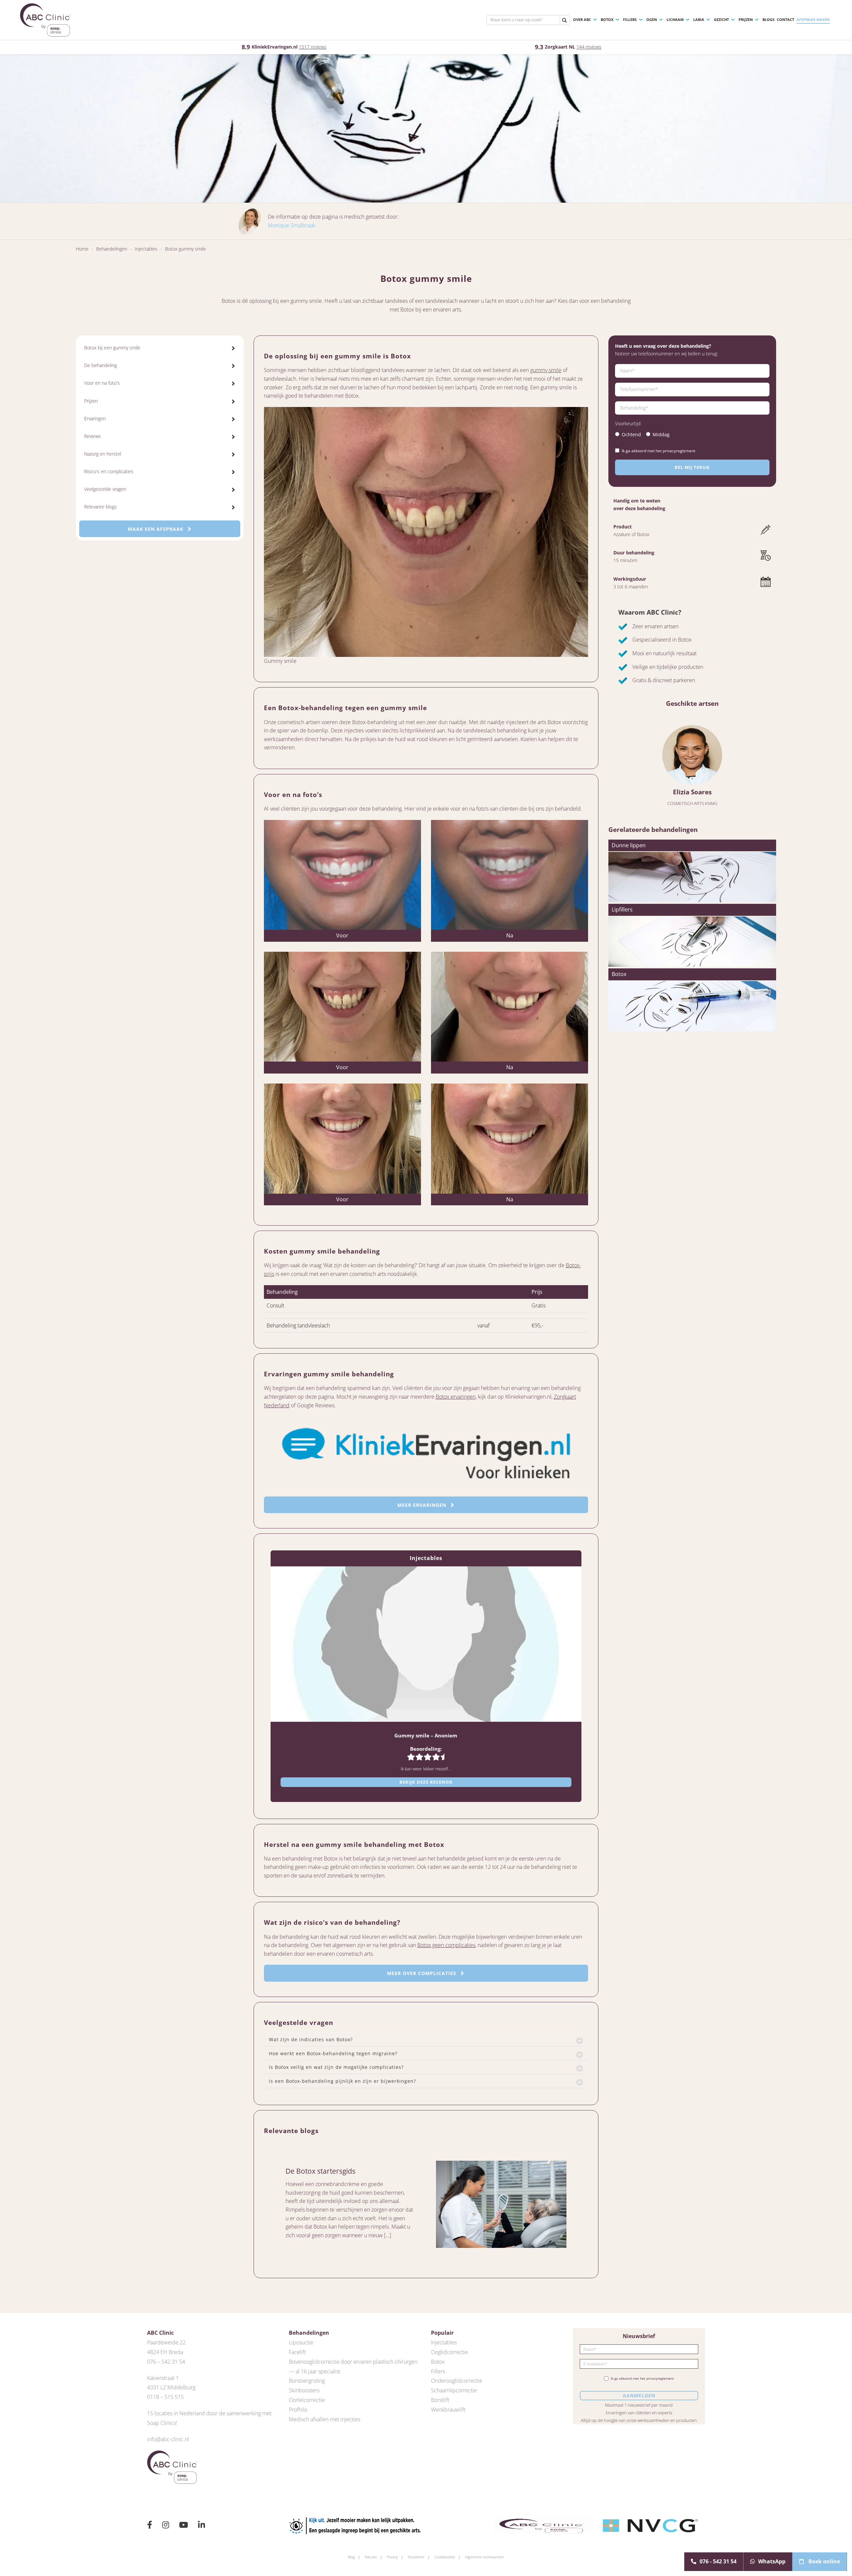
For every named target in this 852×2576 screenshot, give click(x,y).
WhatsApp (772, 2561)
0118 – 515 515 (165, 2397)
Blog (351, 2557)
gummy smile (546, 370)
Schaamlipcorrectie (454, 2390)
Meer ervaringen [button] (423, 1505)
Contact (785, 19)
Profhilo (298, 2410)
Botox (607, 19)
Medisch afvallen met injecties (324, 2419)
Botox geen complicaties (446, 1945)
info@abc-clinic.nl (168, 2439)
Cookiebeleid (445, 2557)
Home (82, 249)
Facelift (297, 2352)
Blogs (768, 19)
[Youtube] (184, 2526)
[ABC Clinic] (45, 20)
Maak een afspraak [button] (156, 529)
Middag (661, 434)
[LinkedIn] (202, 2526)
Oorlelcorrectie (307, 2400)
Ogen (652, 19)
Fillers (630, 19)
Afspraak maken (813, 19)
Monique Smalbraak (292, 225)
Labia (699, 19)
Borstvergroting (307, 2381)
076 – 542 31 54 (166, 2362)
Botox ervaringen (456, 1397)
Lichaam (675, 19)
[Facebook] (150, 2526)
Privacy (392, 2557)
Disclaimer (416, 2557)
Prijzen (746, 19)
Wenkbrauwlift (448, 2410)
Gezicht (721, 19)
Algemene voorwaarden (485, 2557)
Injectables (146, 249)
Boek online (824, 2561)
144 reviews (589, 47)
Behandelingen (112, 249)
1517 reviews (313, 47)
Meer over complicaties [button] (423, 1973)
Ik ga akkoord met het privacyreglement (658, 451)
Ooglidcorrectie (449, 2352)
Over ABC (582, 19)
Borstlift (440, 2400)
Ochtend (631, 434)
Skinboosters (304, 2390)
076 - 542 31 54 (718, 2561)
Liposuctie (301, 2342)
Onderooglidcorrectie (457, 2381)
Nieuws (371, 2557)
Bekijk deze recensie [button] (426, 1782)
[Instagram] (166, 2526)
